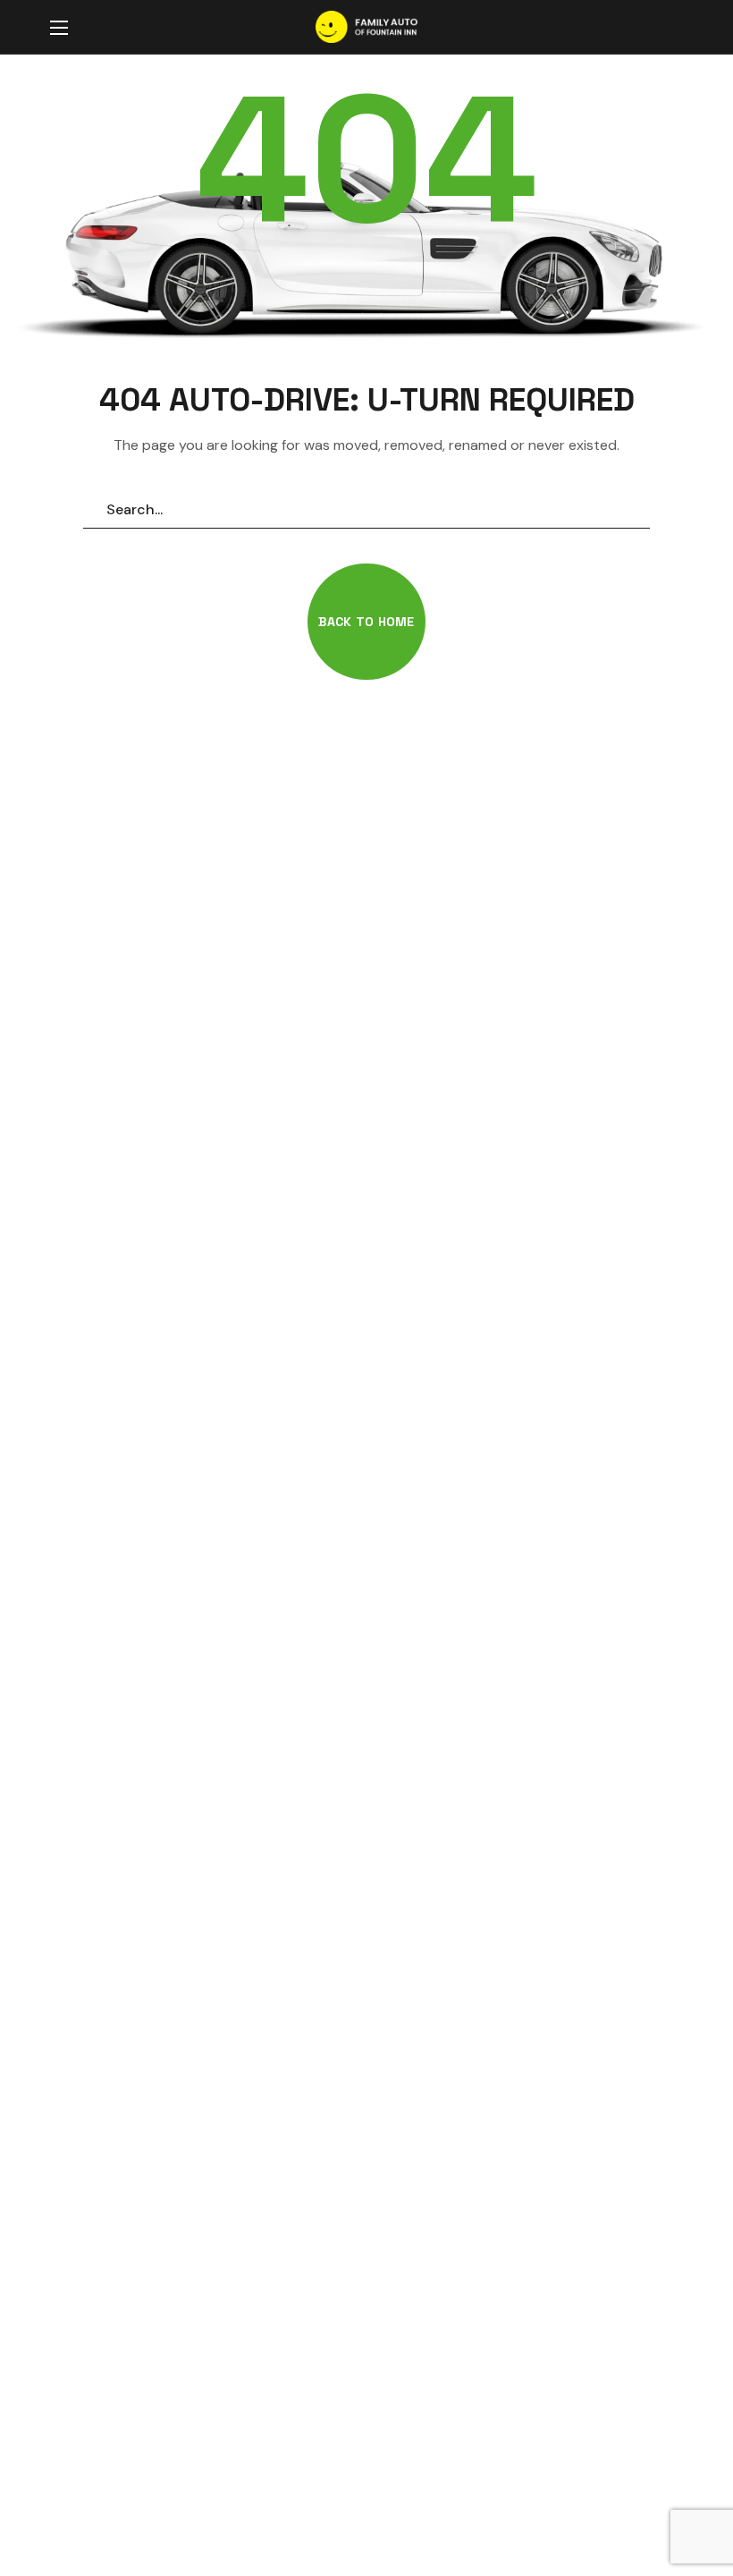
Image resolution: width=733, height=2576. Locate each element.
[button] (665, 28)
